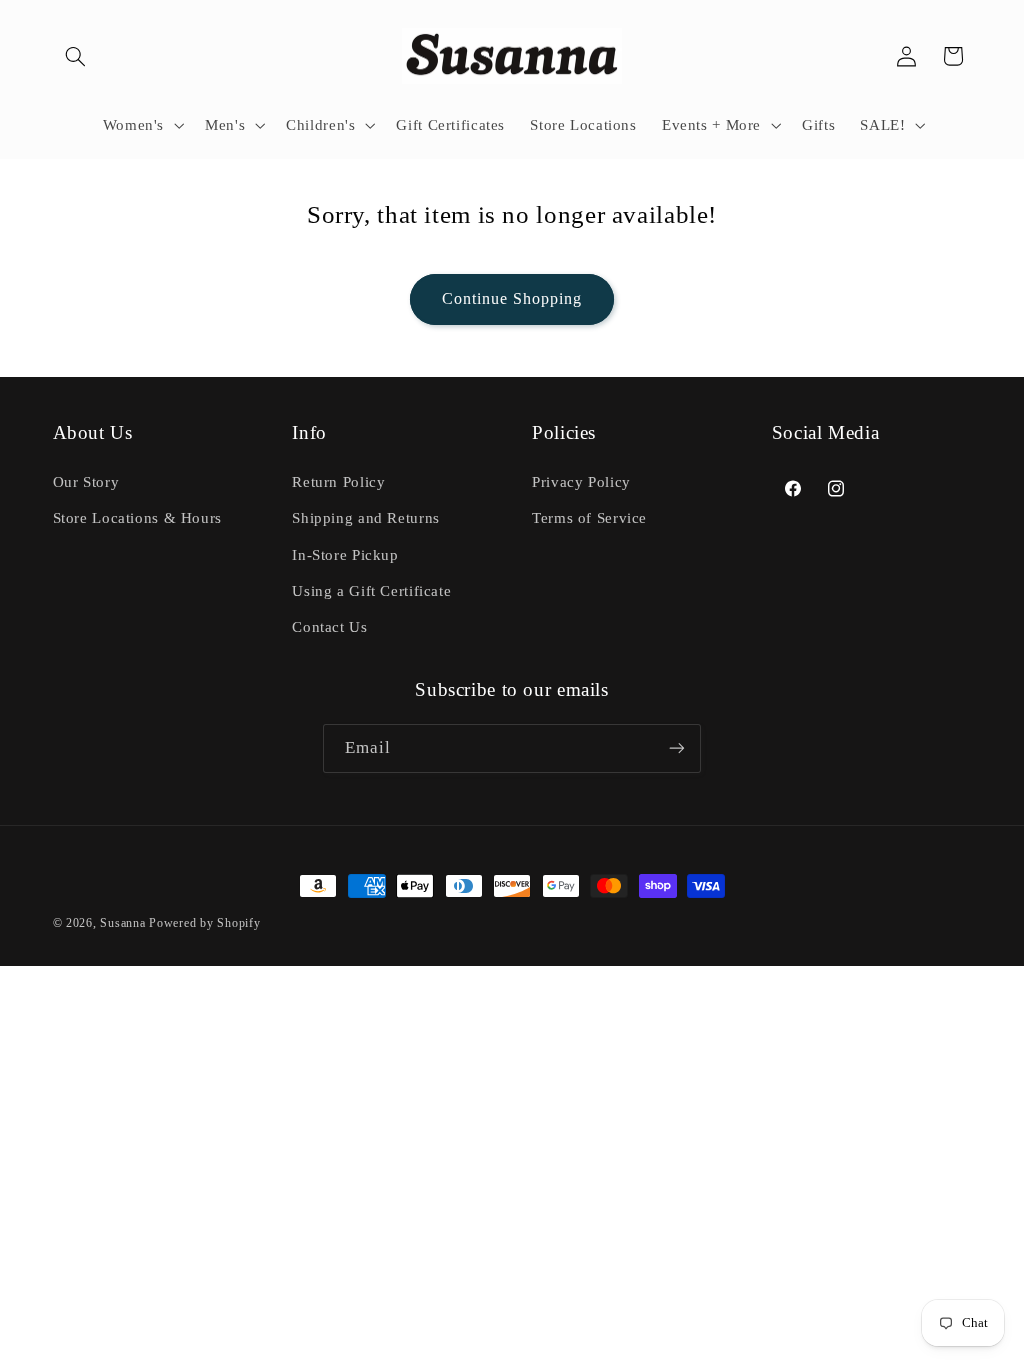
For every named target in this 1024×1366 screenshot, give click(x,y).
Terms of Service (589, 518)
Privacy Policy (581, 482)
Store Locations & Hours (138, 518)
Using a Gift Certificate (371, 591)
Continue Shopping (512, 298)
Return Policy (338, 482)
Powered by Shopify (204, 923)
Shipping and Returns (366, 518)
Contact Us (329, 627)
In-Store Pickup (345, 555)
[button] (76, 56)
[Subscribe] (677, 748)
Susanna (124, 923)
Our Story (86, 482)
